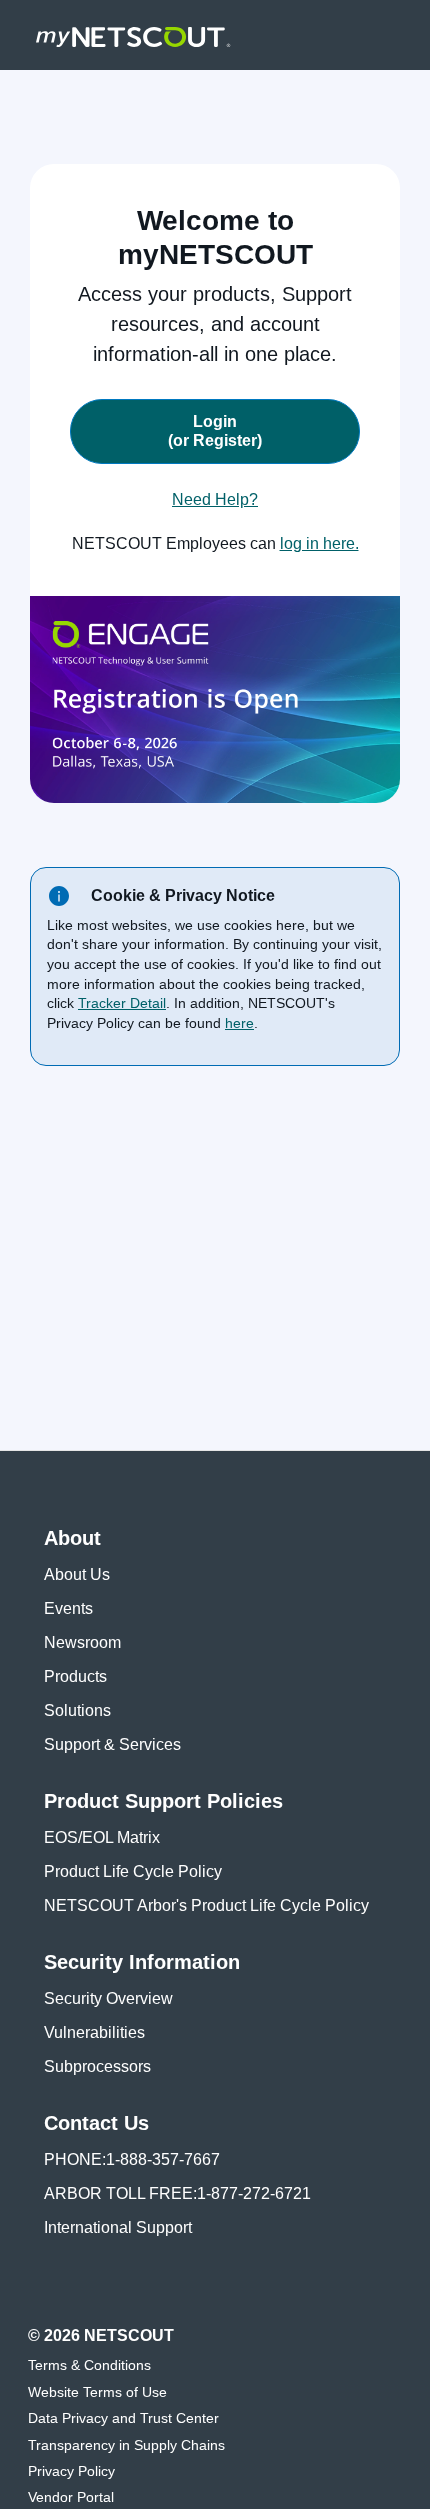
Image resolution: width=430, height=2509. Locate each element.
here (239, 1023)
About (72, 1538)
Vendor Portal (71, 2497)
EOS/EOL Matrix (102, 1837)
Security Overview (108, 1998)
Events (68, 1608)
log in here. (319, 543)
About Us (77, 1574)
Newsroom (82, 1642)
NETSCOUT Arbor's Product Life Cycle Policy (206, 1905)
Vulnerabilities (94, 2032)
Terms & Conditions (89, 2365)
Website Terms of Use (97, 2392)
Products (75, 1676)
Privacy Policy (71, 2471)
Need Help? (215, 499)
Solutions (77, 1710)
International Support (118, 2227)
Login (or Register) (215, 431)
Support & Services (112, 1744)
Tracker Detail (122, 1003)
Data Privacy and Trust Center (123, 2418)
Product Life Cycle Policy (133, 1871)
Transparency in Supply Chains (126, 2445)
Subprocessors (97, 2066)
